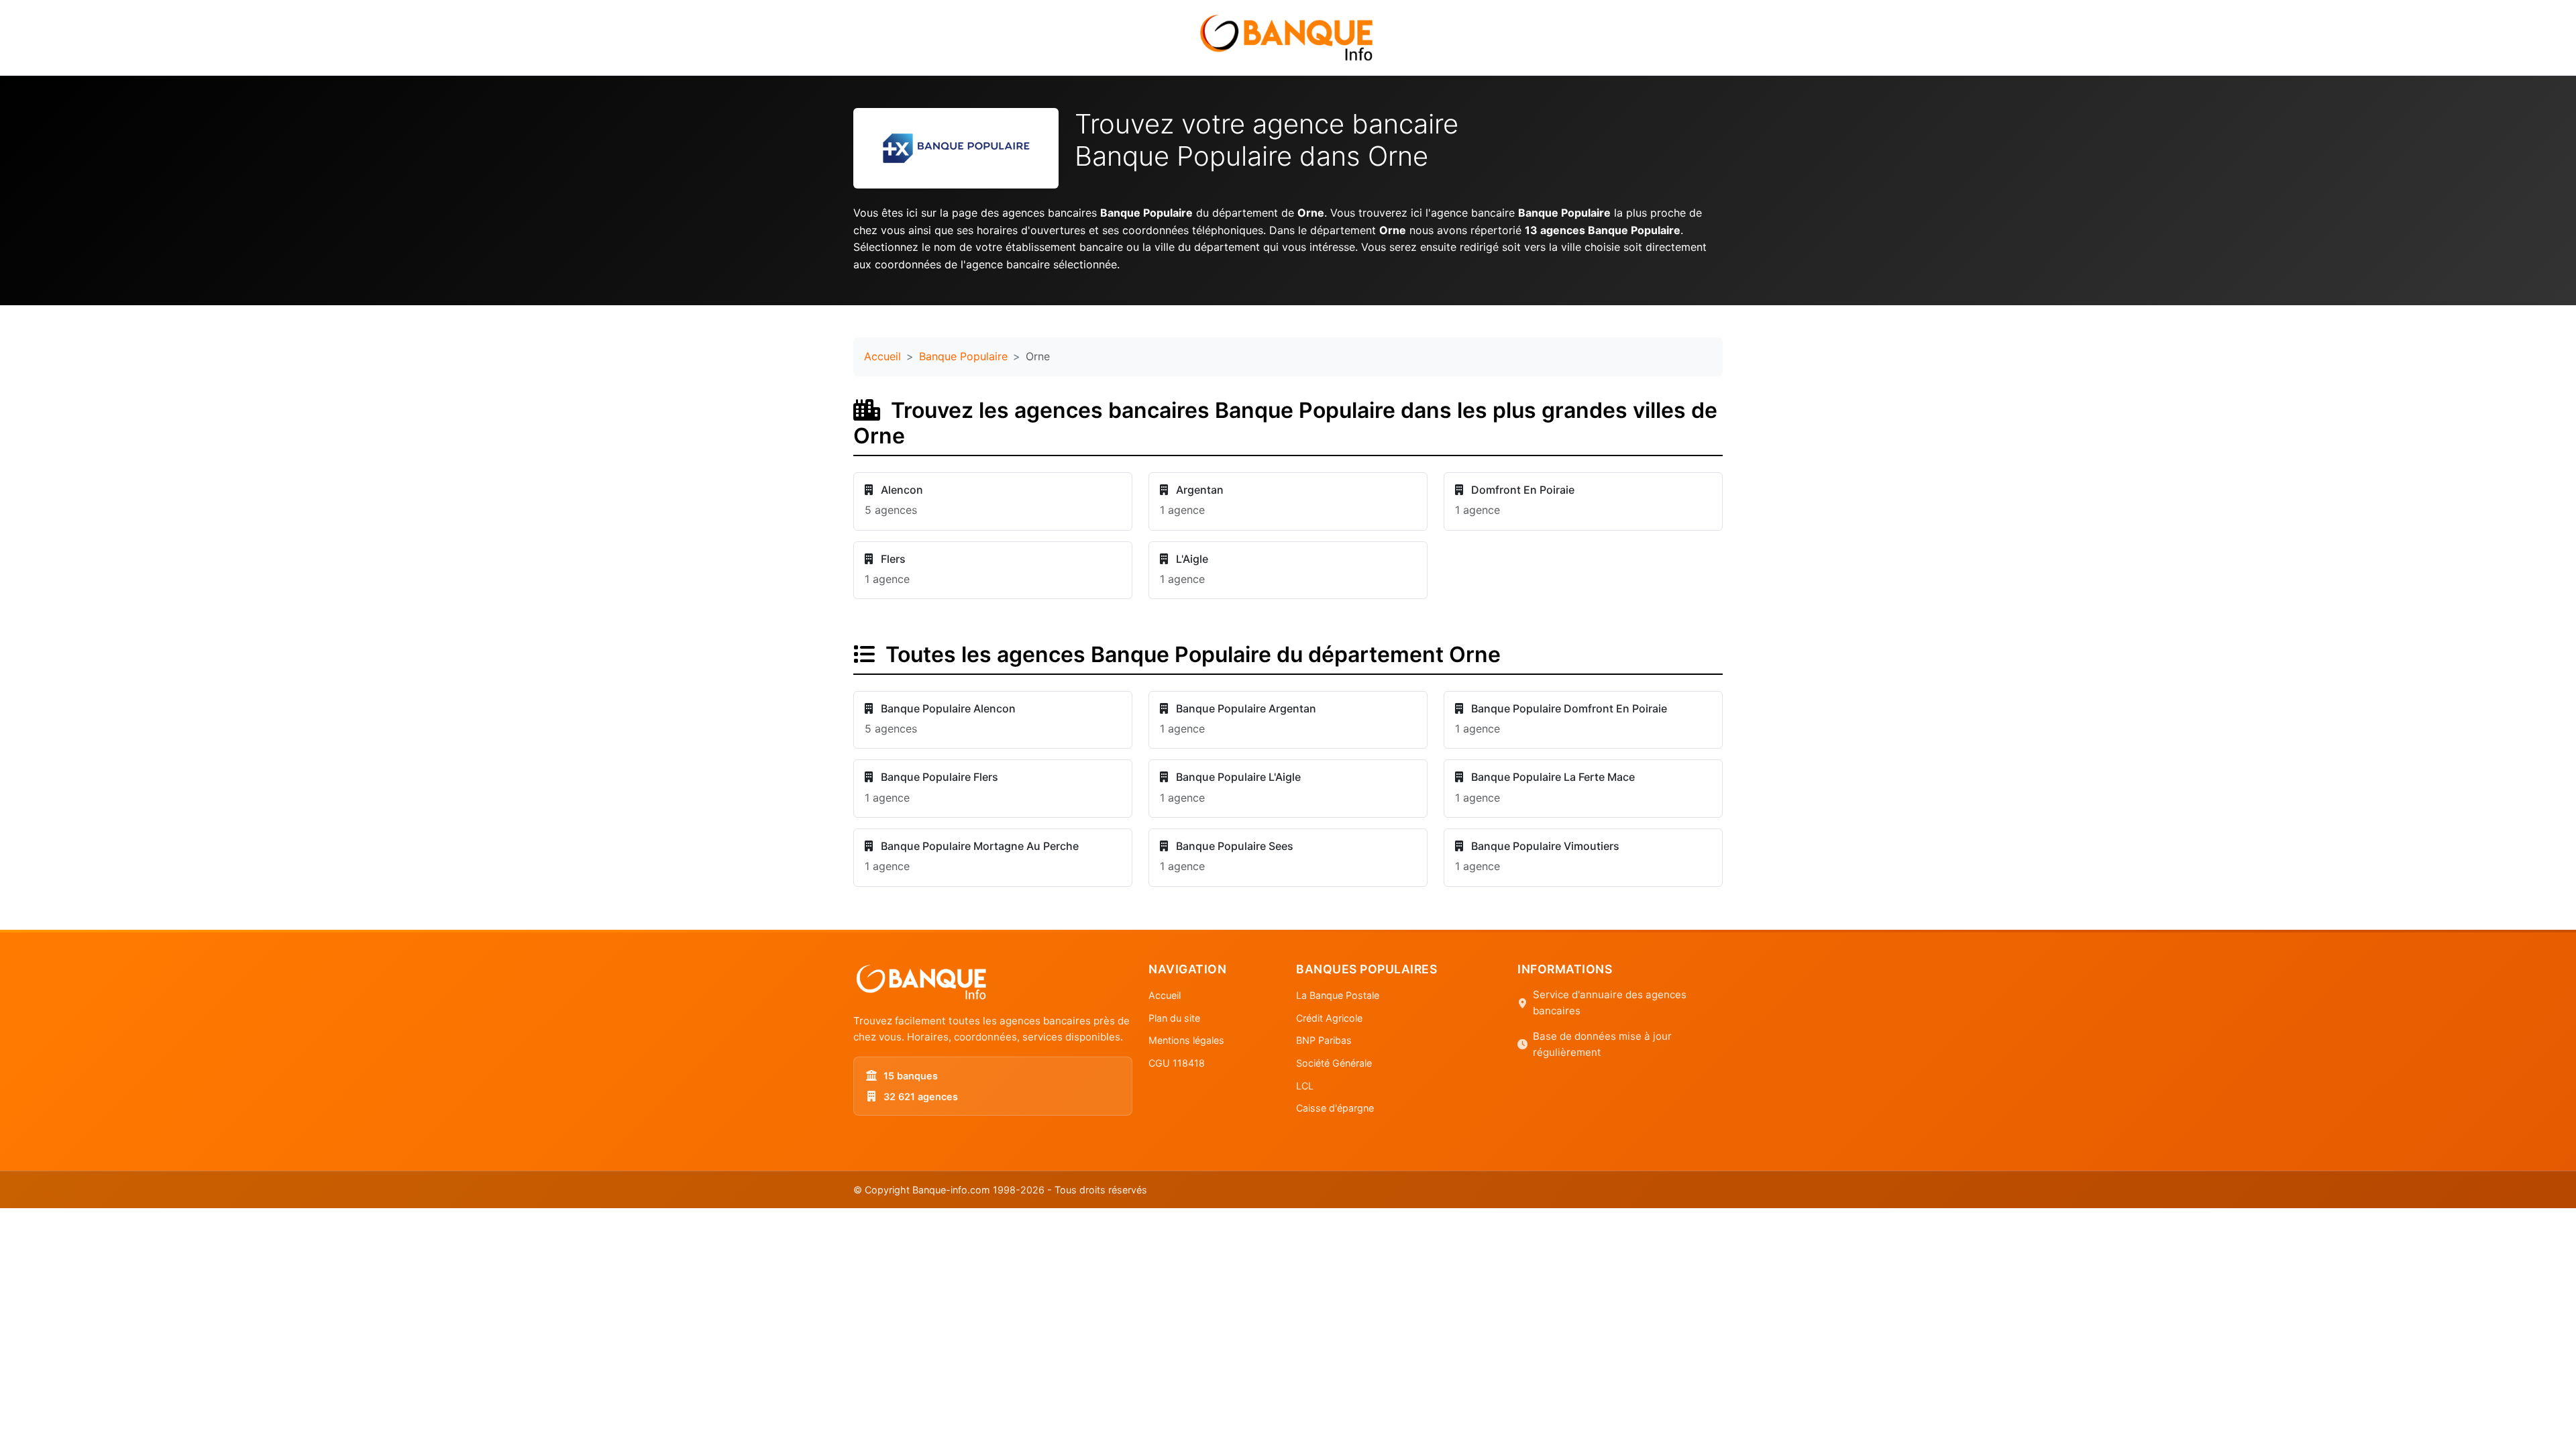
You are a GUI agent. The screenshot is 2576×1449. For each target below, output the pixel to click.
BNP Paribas (1324, 1040)
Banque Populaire (963, 356)
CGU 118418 (1177, 1063)
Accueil (882, 356)
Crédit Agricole (1329, 1018)
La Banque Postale (1338, 995)
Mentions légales (1186, 1040)
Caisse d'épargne (1335, 1108)
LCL (1305, 1086)
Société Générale (1334, 1063)
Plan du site (1174, 1018)
